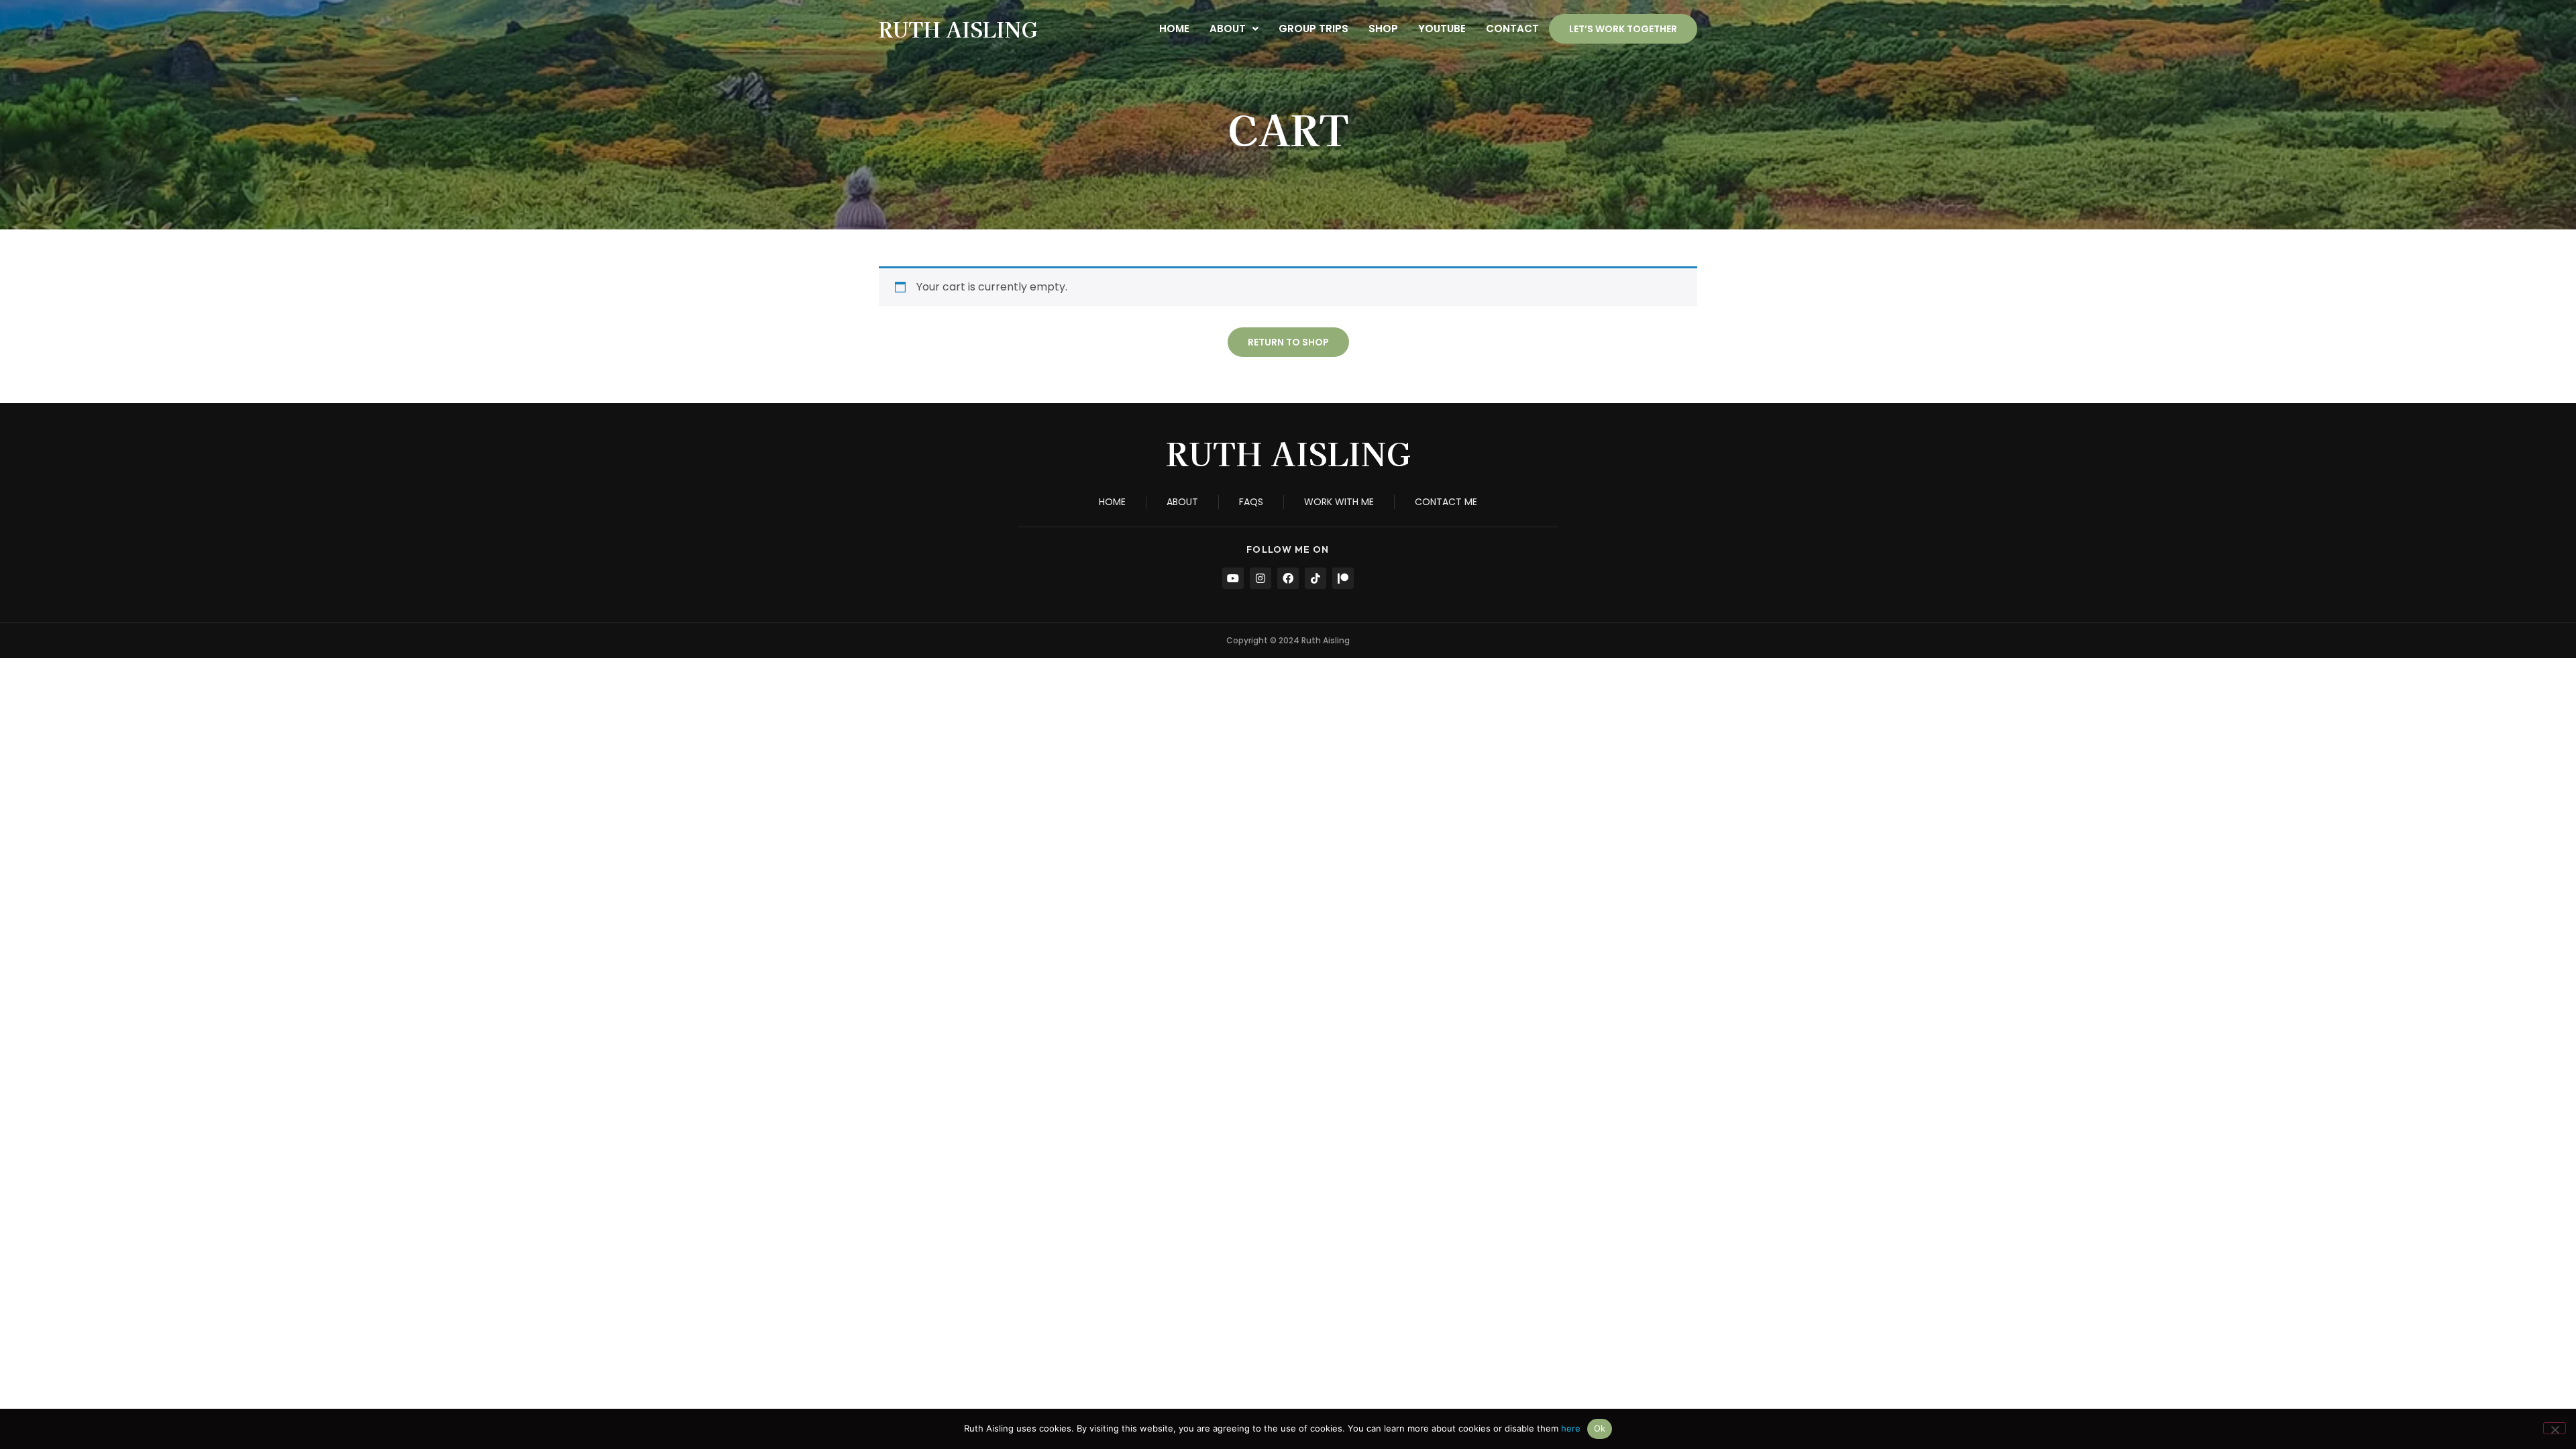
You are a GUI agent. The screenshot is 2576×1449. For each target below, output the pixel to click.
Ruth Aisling (958, 29)
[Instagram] (1260, 578)
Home (1174, 29)
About (1228, 29)
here (1571, 1428)
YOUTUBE (1442, 29)
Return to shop (1288, 342)
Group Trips (1313, 29)
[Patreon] (1343, 578)
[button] (1234, 29)
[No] (2555, 1428)
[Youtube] (1233, 578)
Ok (1600, 1428)
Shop (1383, 29)
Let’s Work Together (1623, 29)
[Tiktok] (1316, 578)
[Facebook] (1288, 578)
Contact (1512, 29)
